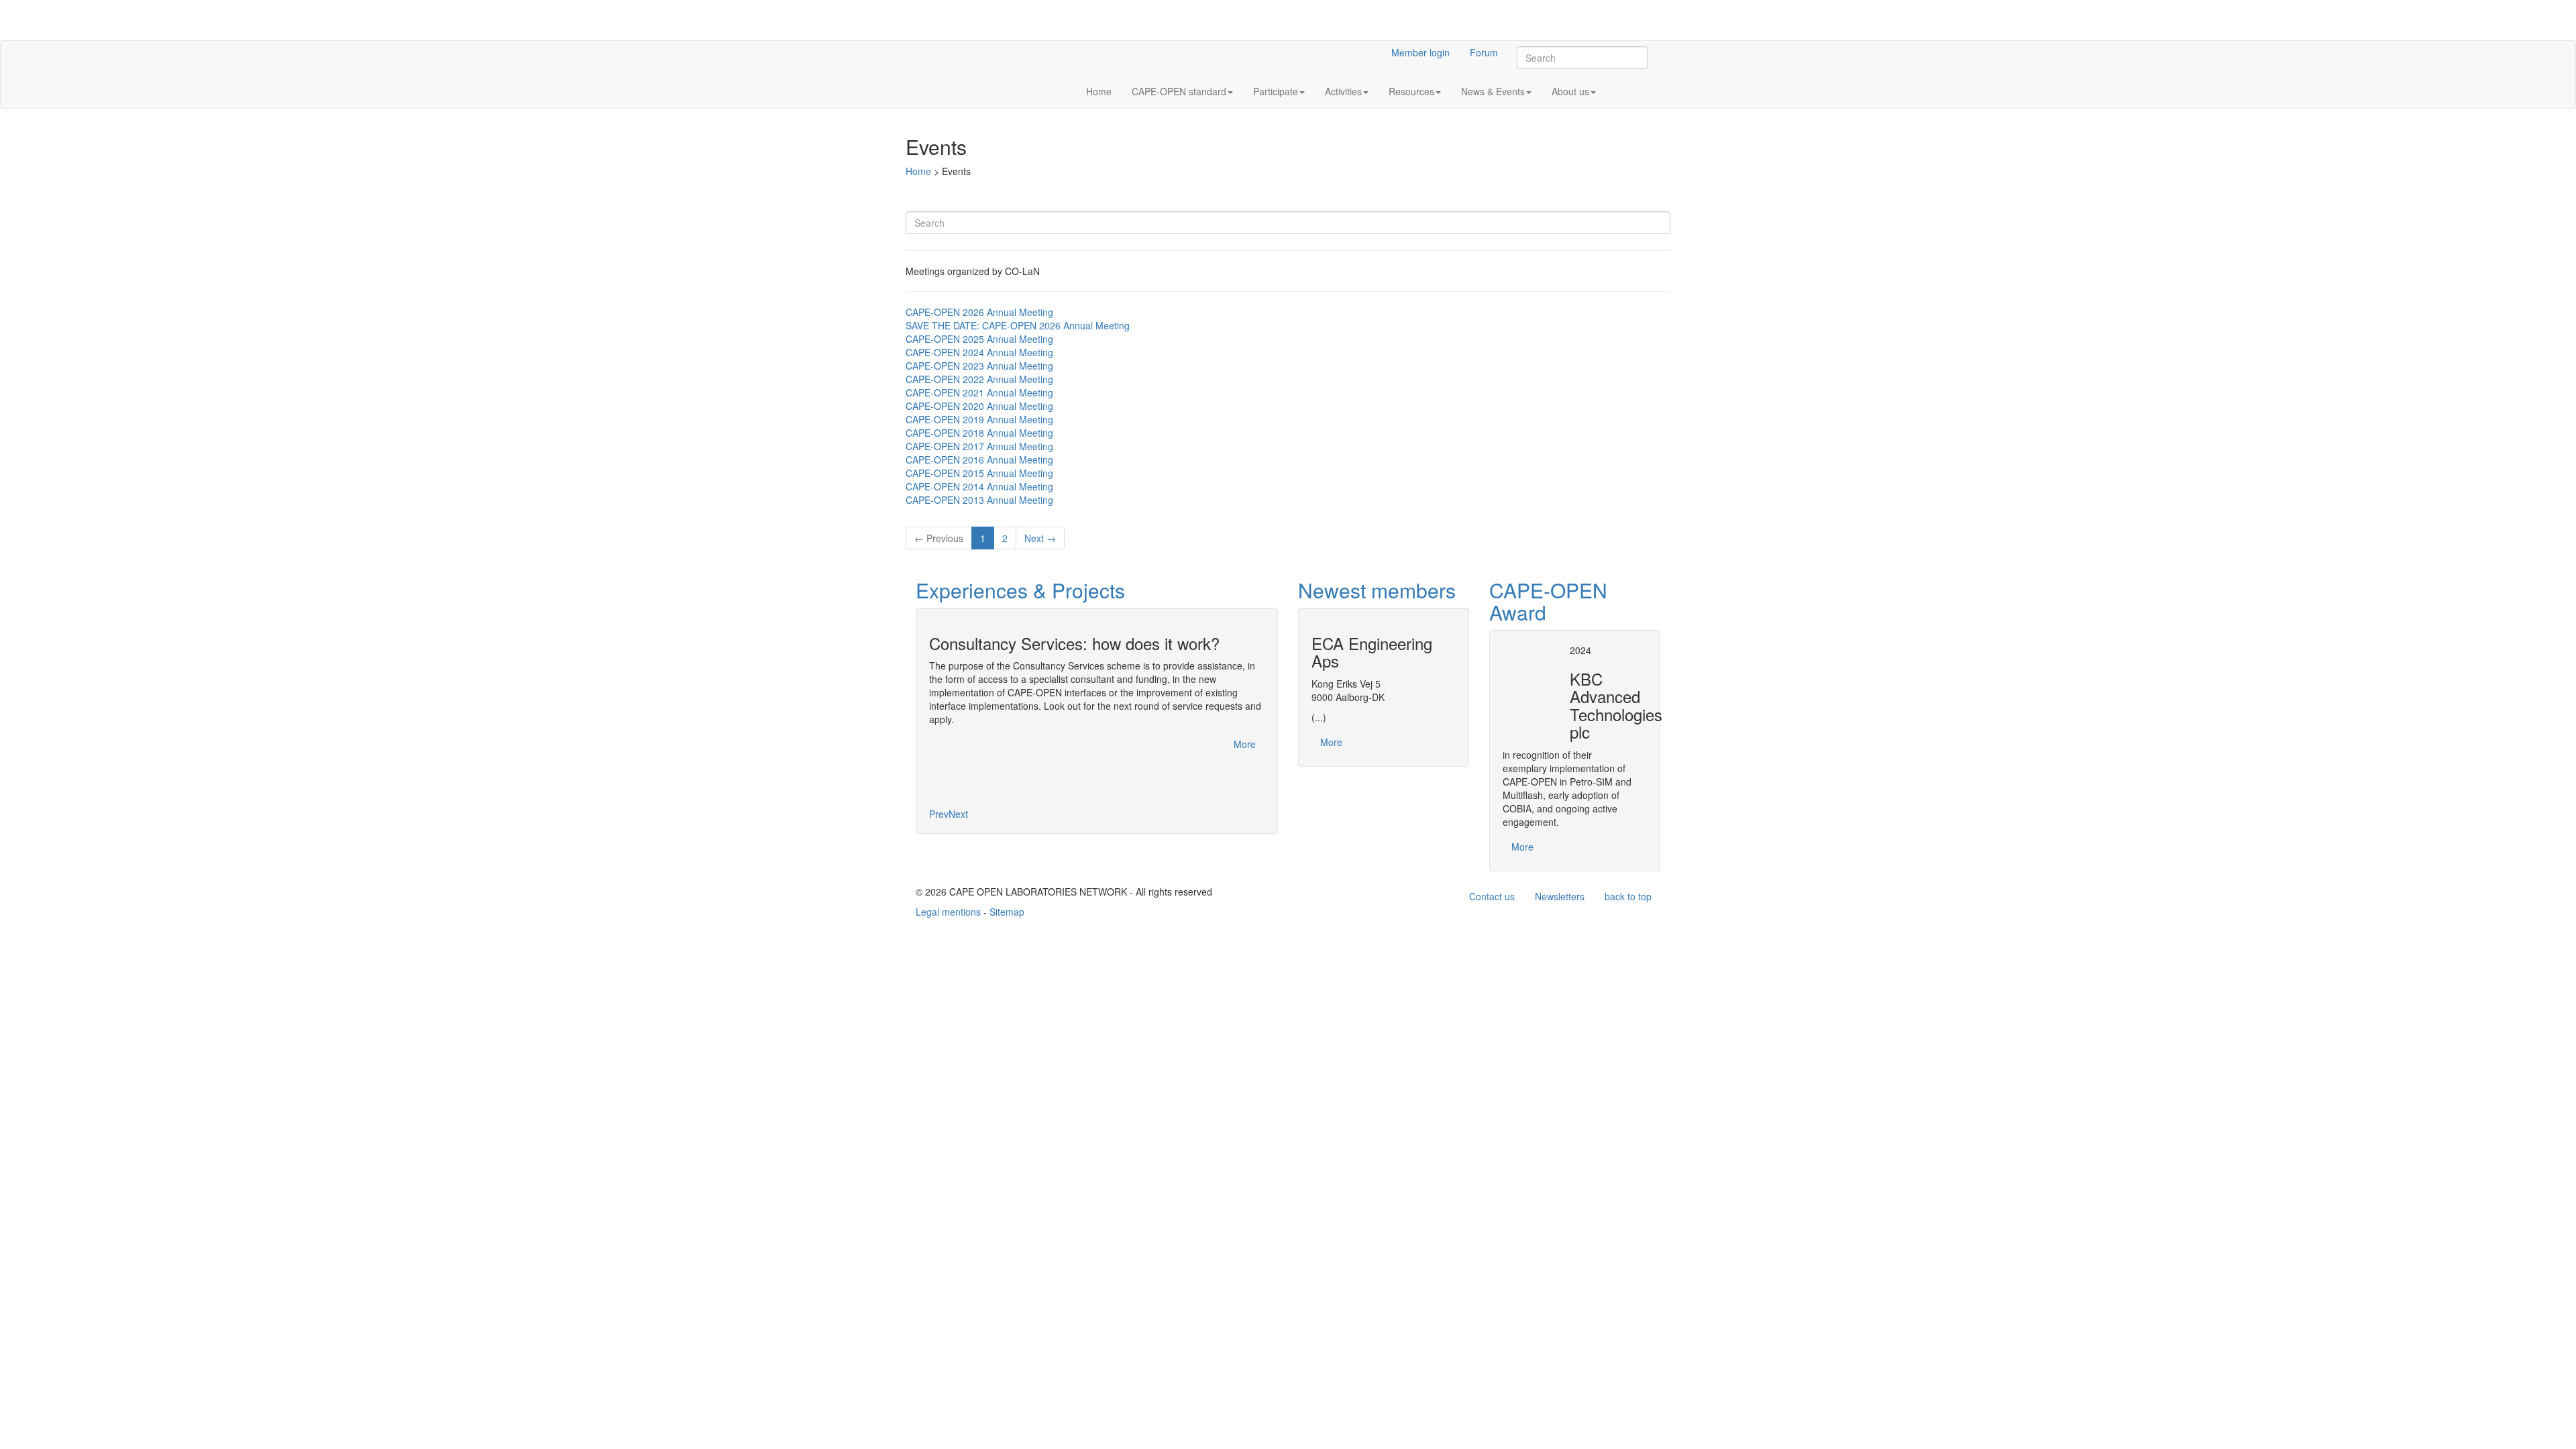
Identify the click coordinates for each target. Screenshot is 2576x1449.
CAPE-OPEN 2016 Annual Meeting (979, 460)
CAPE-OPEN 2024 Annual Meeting (979, 352)
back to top (1628, 896)
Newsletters (1560, 896)
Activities (1343, 91)
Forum (1484, 52)
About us (1570, 91)
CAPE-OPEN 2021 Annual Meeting (979, 392)
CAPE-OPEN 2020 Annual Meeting (979, 406)
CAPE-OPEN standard (1179, 91)
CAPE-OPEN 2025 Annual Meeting (979, 339)
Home (1099, 91)
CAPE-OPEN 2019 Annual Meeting (979, 419)
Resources (1411, 91)
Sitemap (1007, 912)
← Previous (939, 538)
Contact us (1492, 896)
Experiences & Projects (1020, 590)
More (1245, 744)
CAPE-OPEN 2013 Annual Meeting (979, 500)
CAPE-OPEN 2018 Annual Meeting (979, 433)
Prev (939, 814)
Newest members (1377, 590)
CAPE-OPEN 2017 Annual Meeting (979, 446)
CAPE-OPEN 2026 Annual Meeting (979, 312)
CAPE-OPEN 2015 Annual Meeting (979, 473)
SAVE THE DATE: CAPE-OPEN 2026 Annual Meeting (1018, 325)
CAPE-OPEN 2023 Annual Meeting (979, 366)
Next (958, 814)
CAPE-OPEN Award (1548, 601)
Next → (1040, 538)
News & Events (1493, 91)
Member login (1420, 52)
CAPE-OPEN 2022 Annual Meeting (979, 379)
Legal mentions (948, 912)
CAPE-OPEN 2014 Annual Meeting (979, 486)
